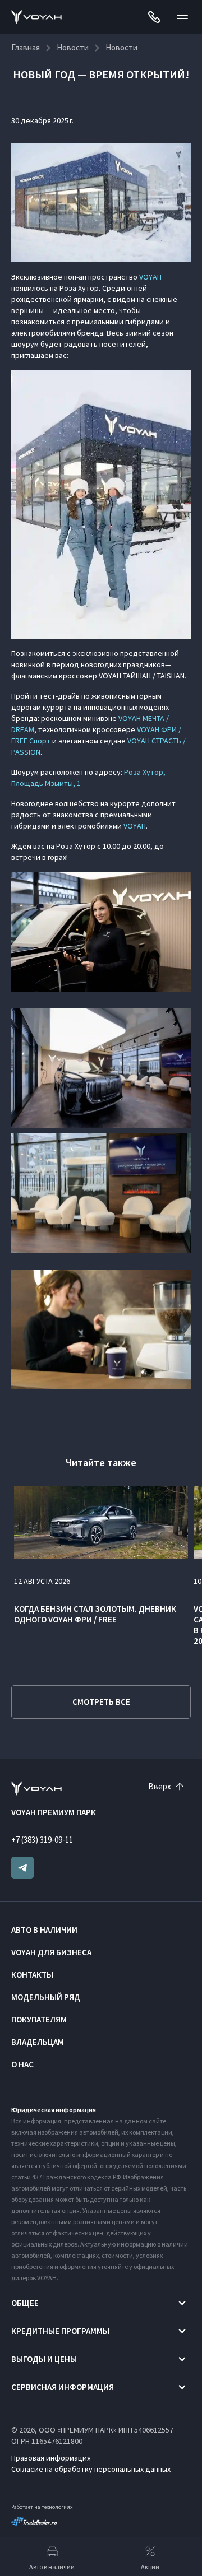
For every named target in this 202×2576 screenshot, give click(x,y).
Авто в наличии (44, 1930)
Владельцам (38, 2042)
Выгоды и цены (44, 2359)
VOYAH (150, 277)
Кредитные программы (60, 2331)
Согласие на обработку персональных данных (91, 2469)
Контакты (32, 1975)
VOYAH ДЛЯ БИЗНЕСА (51, 1952)
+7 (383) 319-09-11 (42, 1840)
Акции (150, 2567)
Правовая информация (51, 2458)
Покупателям (39, 2019)
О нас (22, 2064)
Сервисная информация (63, 2387)
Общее (25, 2303)
